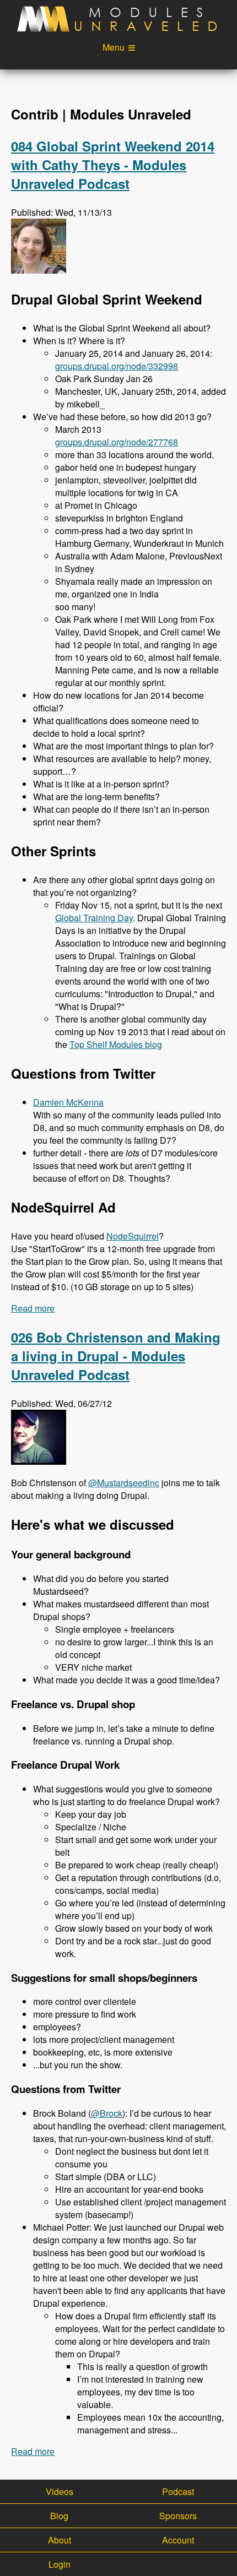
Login (60, 2564)
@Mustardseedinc (124, 1483)
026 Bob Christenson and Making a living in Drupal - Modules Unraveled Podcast (116, 1356)
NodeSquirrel (133, 1236)
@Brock (107, 2113)
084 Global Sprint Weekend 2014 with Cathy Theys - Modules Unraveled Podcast (113, 165)
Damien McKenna (68, 1102)
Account (178, 2540)
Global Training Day (94, 918)
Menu (114, 47)
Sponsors (178, 2516)
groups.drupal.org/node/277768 (117, 442)
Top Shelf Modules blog (116, 1044)
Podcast (178, 2491)
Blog (59, 2516)
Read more (33, 1308)
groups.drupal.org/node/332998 (117, 366)
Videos (60, 2491)
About (60, 2540)
